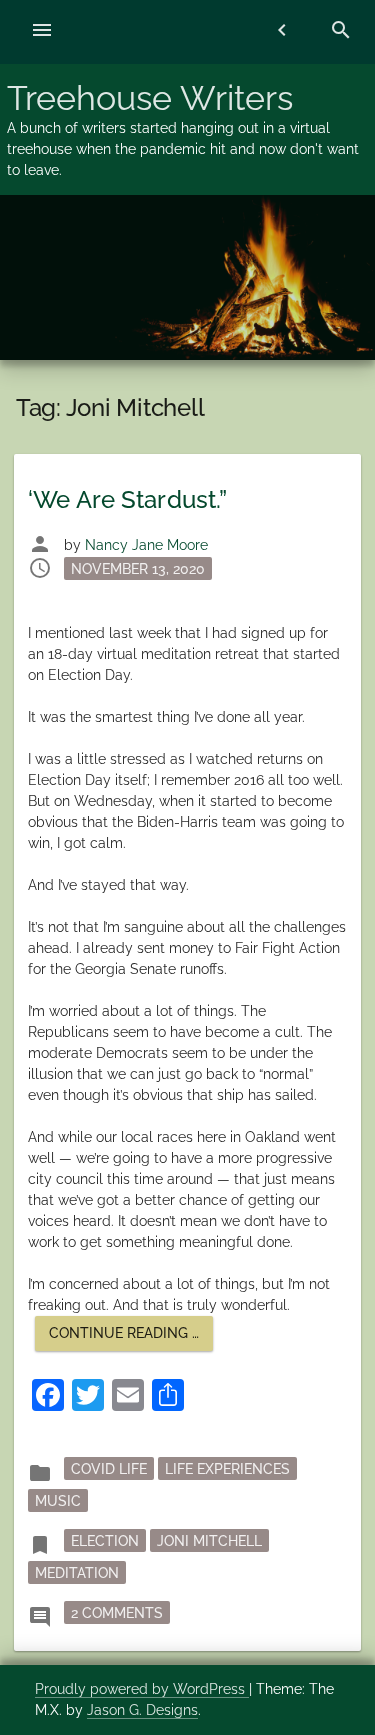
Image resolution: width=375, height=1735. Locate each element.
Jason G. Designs (142, 1710)
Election (105, 1541)
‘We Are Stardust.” (127, 499)
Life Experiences (227, 1469)
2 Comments (120, 1612)
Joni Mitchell (209, 1541)
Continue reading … (131, 1337)
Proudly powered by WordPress (142, 1689)
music (58, 1501)
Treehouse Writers (150, 98)
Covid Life (109, 1469)
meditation (77, 1573)
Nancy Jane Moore (146, 545)
